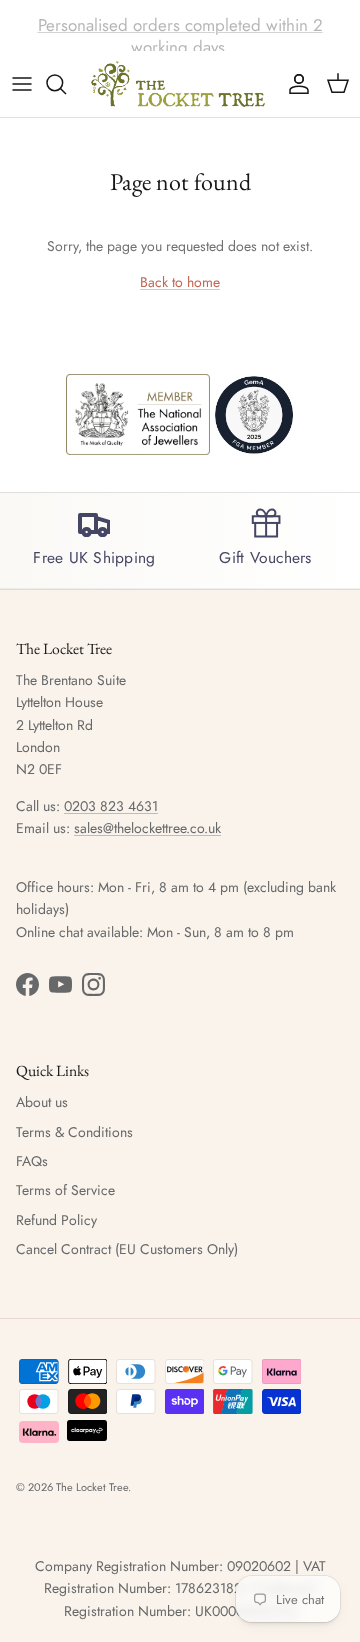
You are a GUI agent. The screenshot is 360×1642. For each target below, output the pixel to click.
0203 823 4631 (111, 806)
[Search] (66, 84)
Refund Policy (56, 1220)
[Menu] (22, 84)
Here (303, 33)
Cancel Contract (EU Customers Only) (127, 1249)
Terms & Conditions (74, 1132)
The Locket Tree (92, 1487)
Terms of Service (65, 1190)
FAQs (32, 1161)
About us (42, 1102)
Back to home (180, 282)
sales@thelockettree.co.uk (147, 828)
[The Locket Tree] (180, 84)
